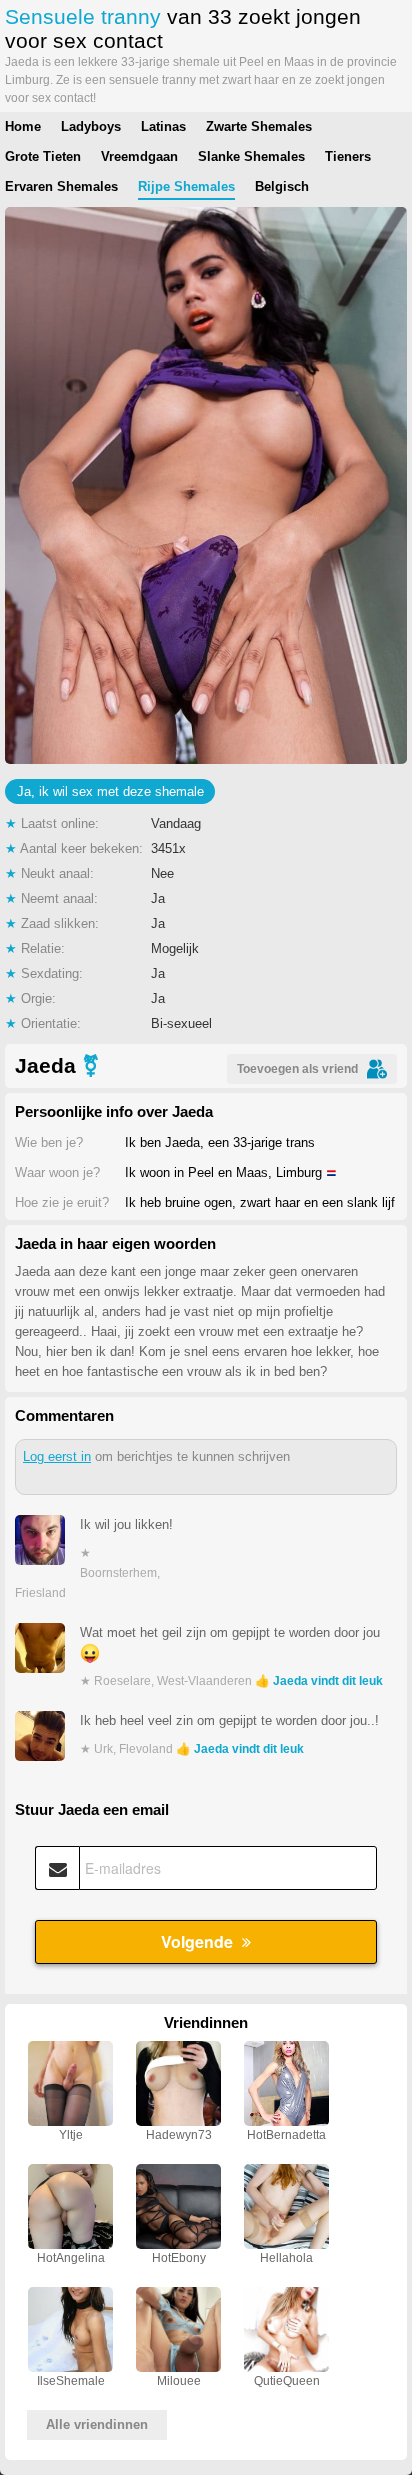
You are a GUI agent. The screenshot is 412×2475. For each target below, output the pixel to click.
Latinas (163, 126)
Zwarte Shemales (259, 126)
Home (23, 126)
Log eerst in (57, 1456)
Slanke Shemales (251, 156)
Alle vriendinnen (97, 2424)
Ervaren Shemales (61, 186)
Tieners (348, 156)
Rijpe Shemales (186, 186)
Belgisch (282, 186)
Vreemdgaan (139, 156)
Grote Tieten (43, 156)
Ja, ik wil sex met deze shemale (110, 791)
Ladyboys (91, 126)
